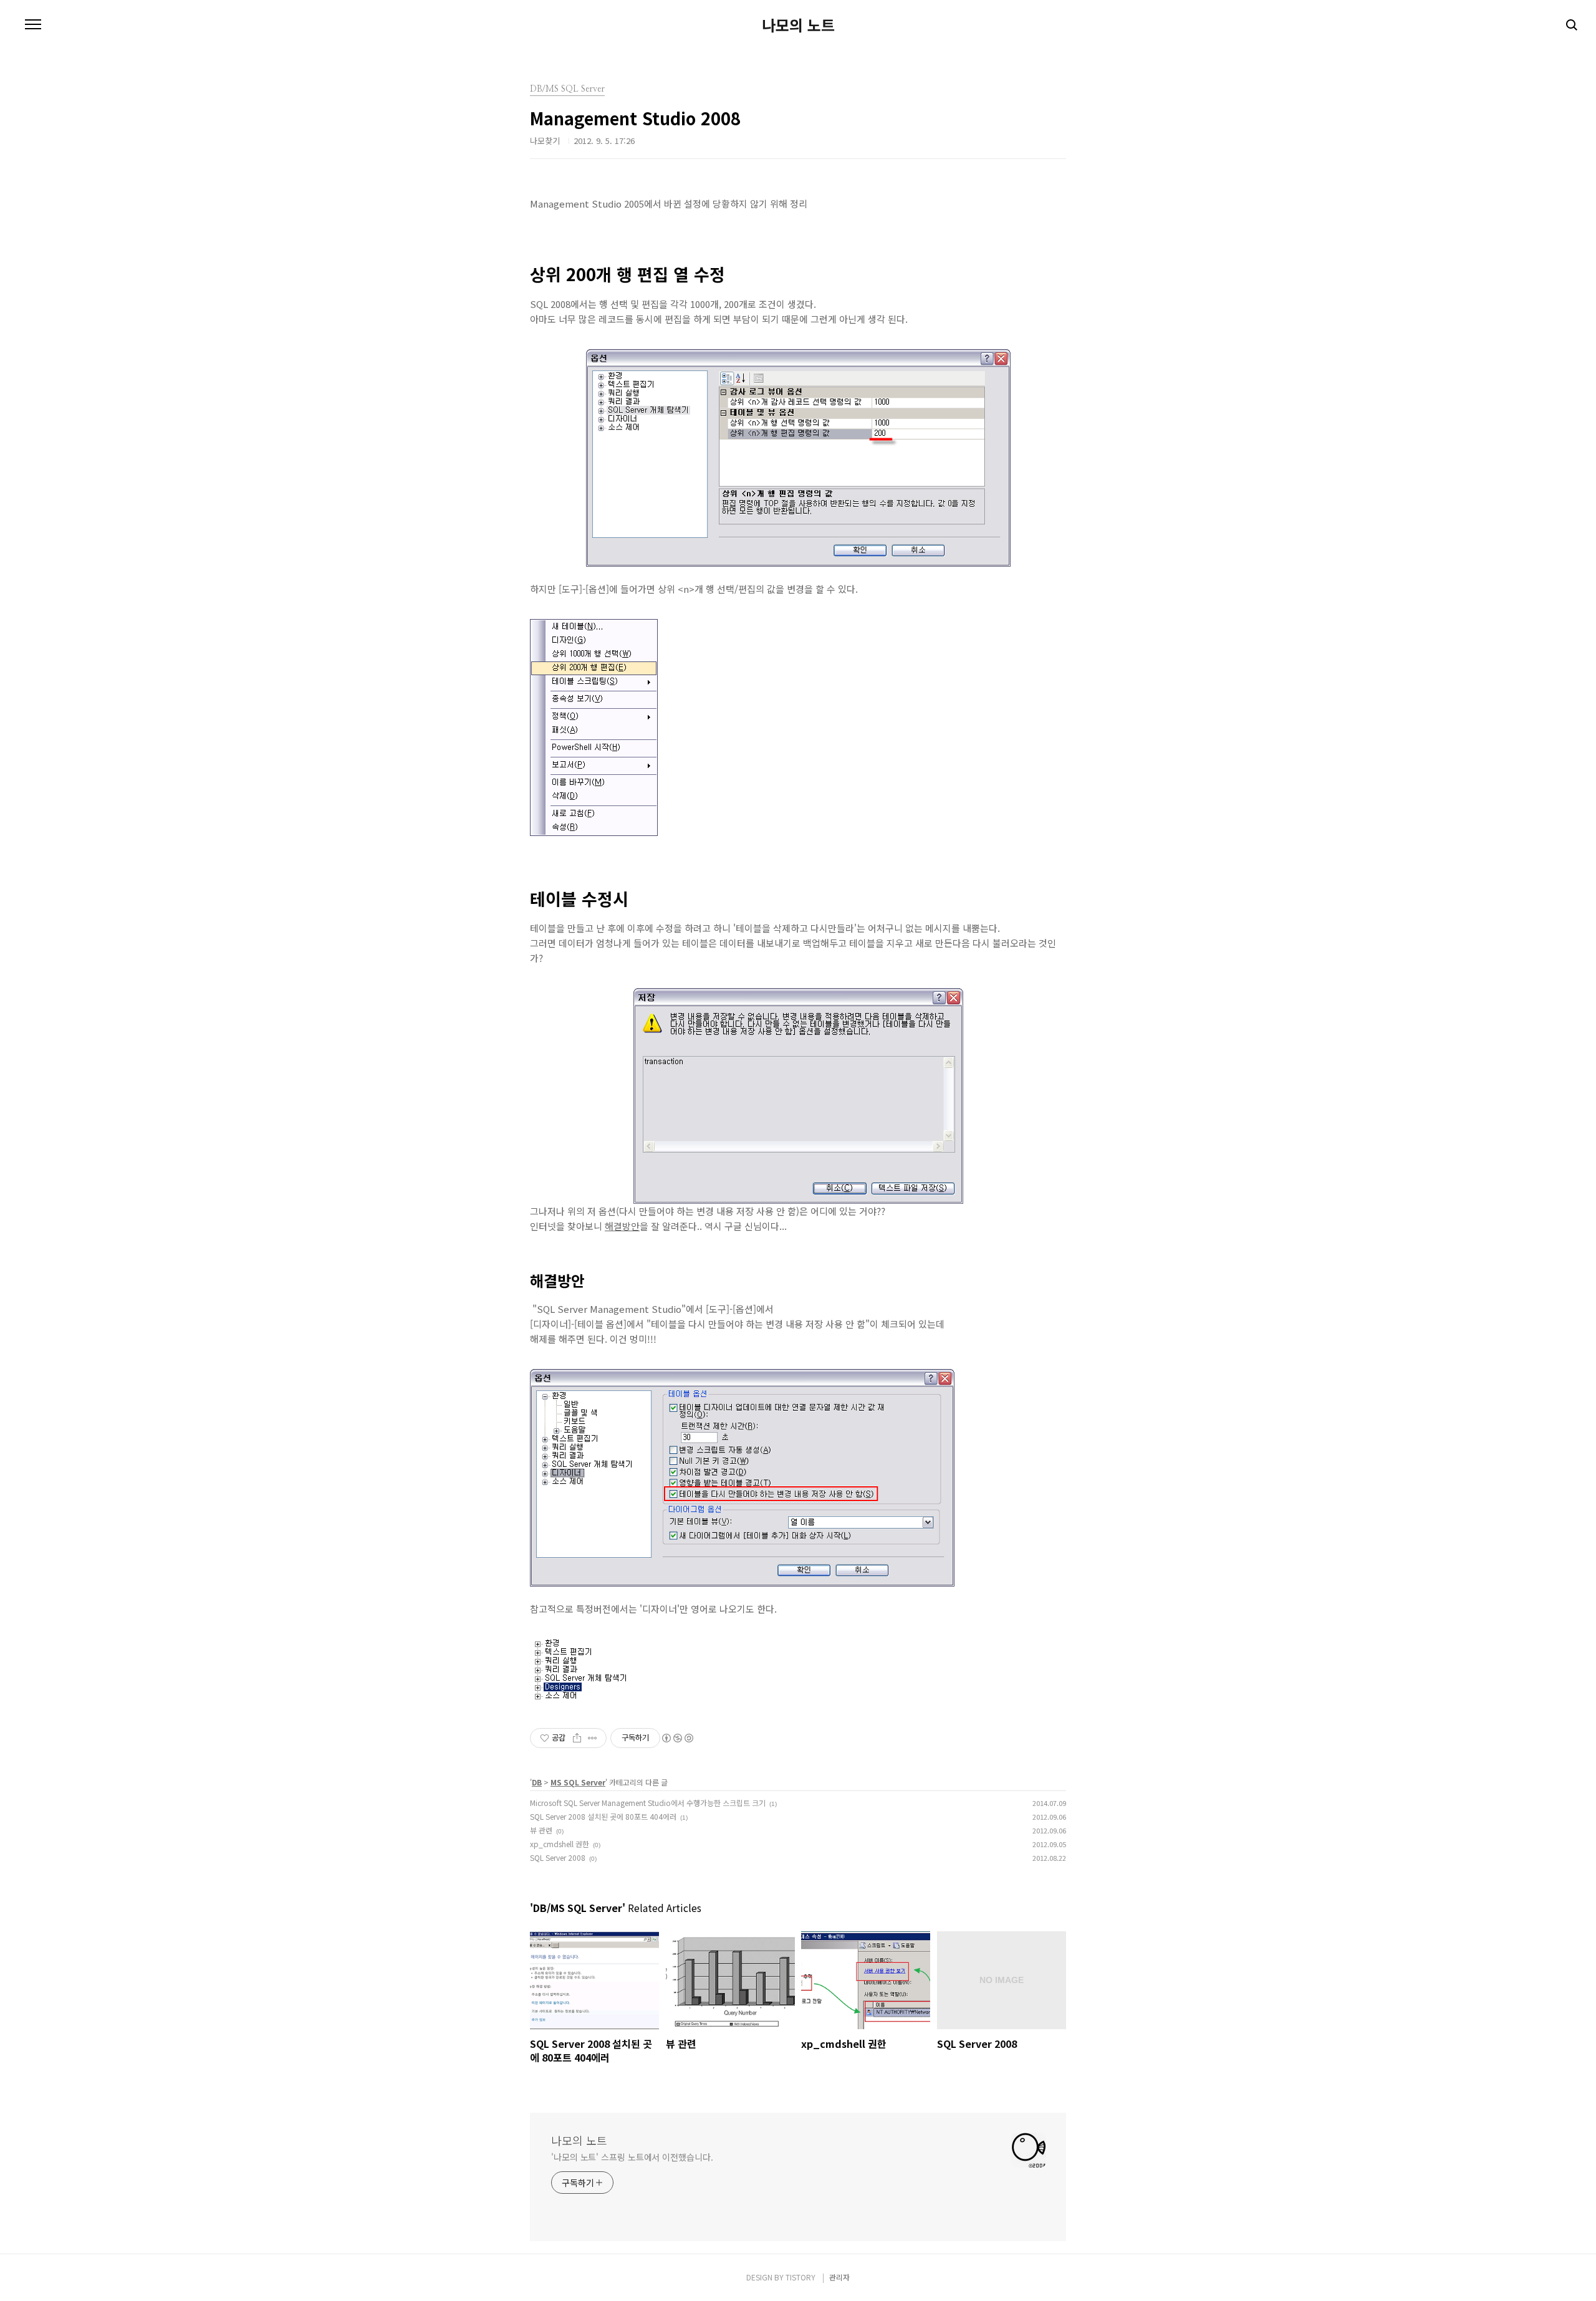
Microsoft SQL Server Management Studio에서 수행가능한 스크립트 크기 (648, 1803)
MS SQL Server (578, 1782)
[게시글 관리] (593, 1738)
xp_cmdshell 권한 (560, 1844)
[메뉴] (33, 25)
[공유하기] (577, 1738)
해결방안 (622, 1226)
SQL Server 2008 (558, 1857)
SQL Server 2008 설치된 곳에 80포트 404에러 (603, 1816)
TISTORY (800, 2277)
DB (537, 1782)
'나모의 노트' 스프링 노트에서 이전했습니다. (632, 2157)
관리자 (839, 2277)
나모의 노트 (798, 25)
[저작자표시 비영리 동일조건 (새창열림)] (677, 1738)
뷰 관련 (541, 1830)
